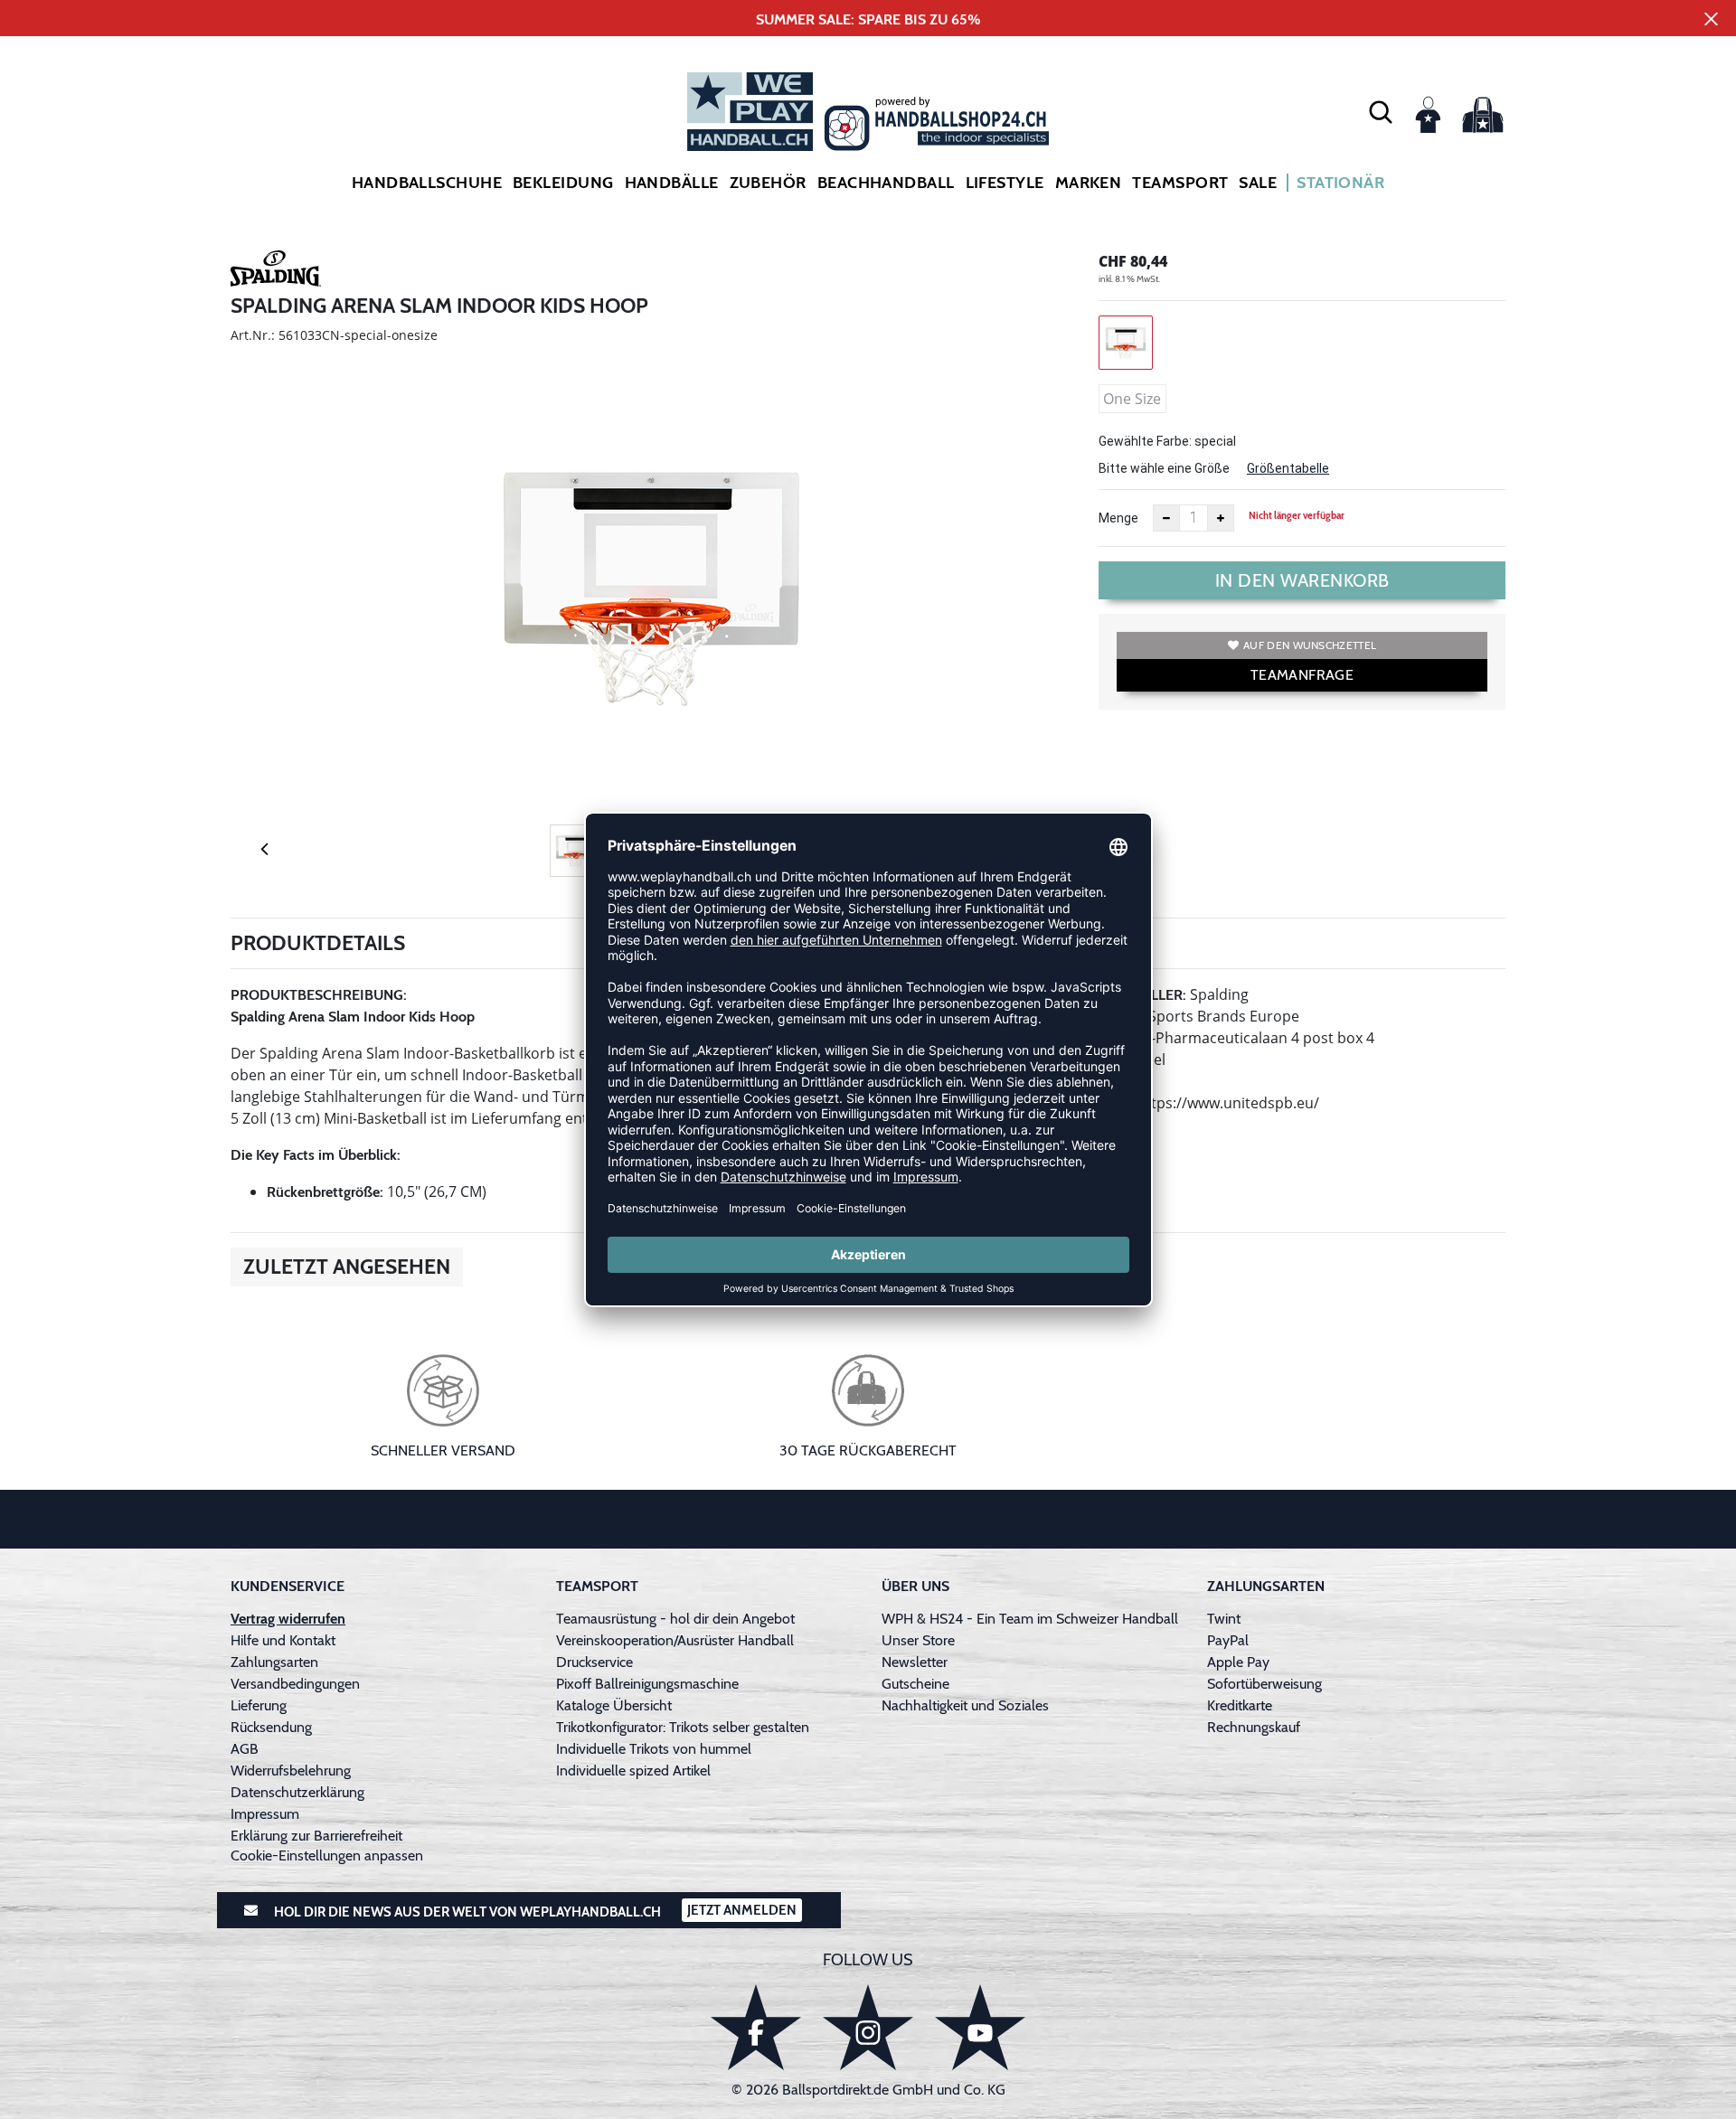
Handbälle (672, 183)
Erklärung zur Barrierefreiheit (316, 1836)
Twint (1224, 1619)
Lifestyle (1005, 183)
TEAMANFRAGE (1302, 675)
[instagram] (868, 2027)
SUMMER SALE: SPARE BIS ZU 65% (868, 19)
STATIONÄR (1340, 183)
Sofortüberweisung (1264, 1684)
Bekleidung (563, 183)
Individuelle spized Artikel (633, 1771)
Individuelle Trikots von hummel (654, 1749)
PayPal (1228, 1640)
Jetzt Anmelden (742, 1910)
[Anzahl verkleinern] (1166, 518)
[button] (1381, 111)
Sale (1258, 183)
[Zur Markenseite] (276, 271)
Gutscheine (915, 1684)
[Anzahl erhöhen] (1221, 518)
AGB (245, 1749)
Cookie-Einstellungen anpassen (327, 1855)
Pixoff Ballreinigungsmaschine (647, 1684)
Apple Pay (1238, 1662)
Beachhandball (886, 183)
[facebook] (756, 2027)
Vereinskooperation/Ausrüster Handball (675, 1640)
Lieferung (259, 1705)
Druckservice (594, 1662)
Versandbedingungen (295, 1684)
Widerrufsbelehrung (291, 1771)
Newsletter (915, 1662)
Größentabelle (1288, 468)
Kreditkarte (1240, 1705)
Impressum (265, 1814)
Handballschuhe (427, 183)
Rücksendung (271, 1727)
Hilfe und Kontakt (283, 1640)
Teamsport (1180, 183)
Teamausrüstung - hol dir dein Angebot (675, 1619)
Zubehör (768, 183)
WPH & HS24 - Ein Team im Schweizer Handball (1030, 1619)
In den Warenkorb (1302, 580)
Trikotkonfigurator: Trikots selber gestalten (683, 1727)
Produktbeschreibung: (319, 995)
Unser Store (918, 1640)
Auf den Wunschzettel (1310, 645)
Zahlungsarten (274, 1662)
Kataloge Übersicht (614, 1705)
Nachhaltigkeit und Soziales (965, 1705)
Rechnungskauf (1254, 1727)
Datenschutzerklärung (297, 1792)
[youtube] (980, 2027)
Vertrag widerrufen (288, 1619)
